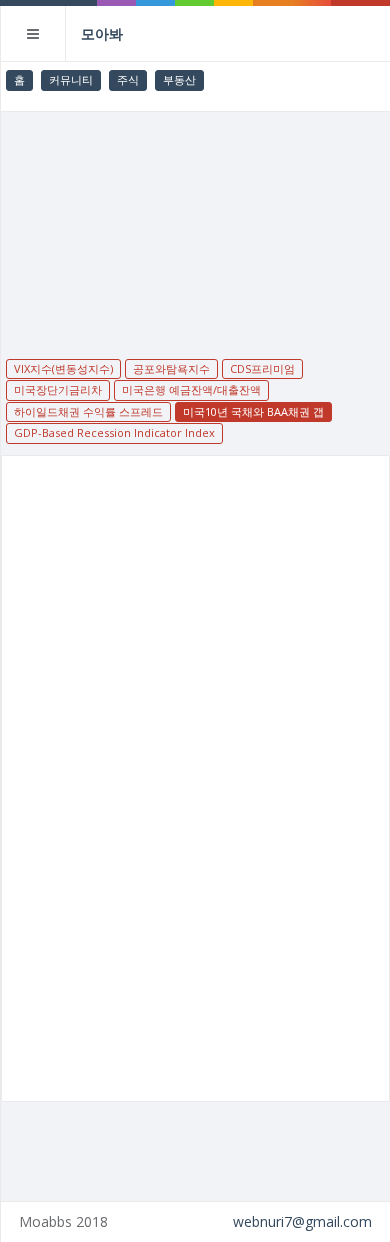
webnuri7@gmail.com (302, 1221)
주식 (128, 79)
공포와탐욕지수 (171, 368)
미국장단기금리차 (58, 389)
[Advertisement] (195, 222)
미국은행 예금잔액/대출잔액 (191, 389)
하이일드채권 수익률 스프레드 (88, 411)
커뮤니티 (71, 79)
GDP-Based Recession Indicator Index (114, 432)
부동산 (179, 79)
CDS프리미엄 (262, 368)
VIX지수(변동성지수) (63, 368)
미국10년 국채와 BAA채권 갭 (253, 411)
